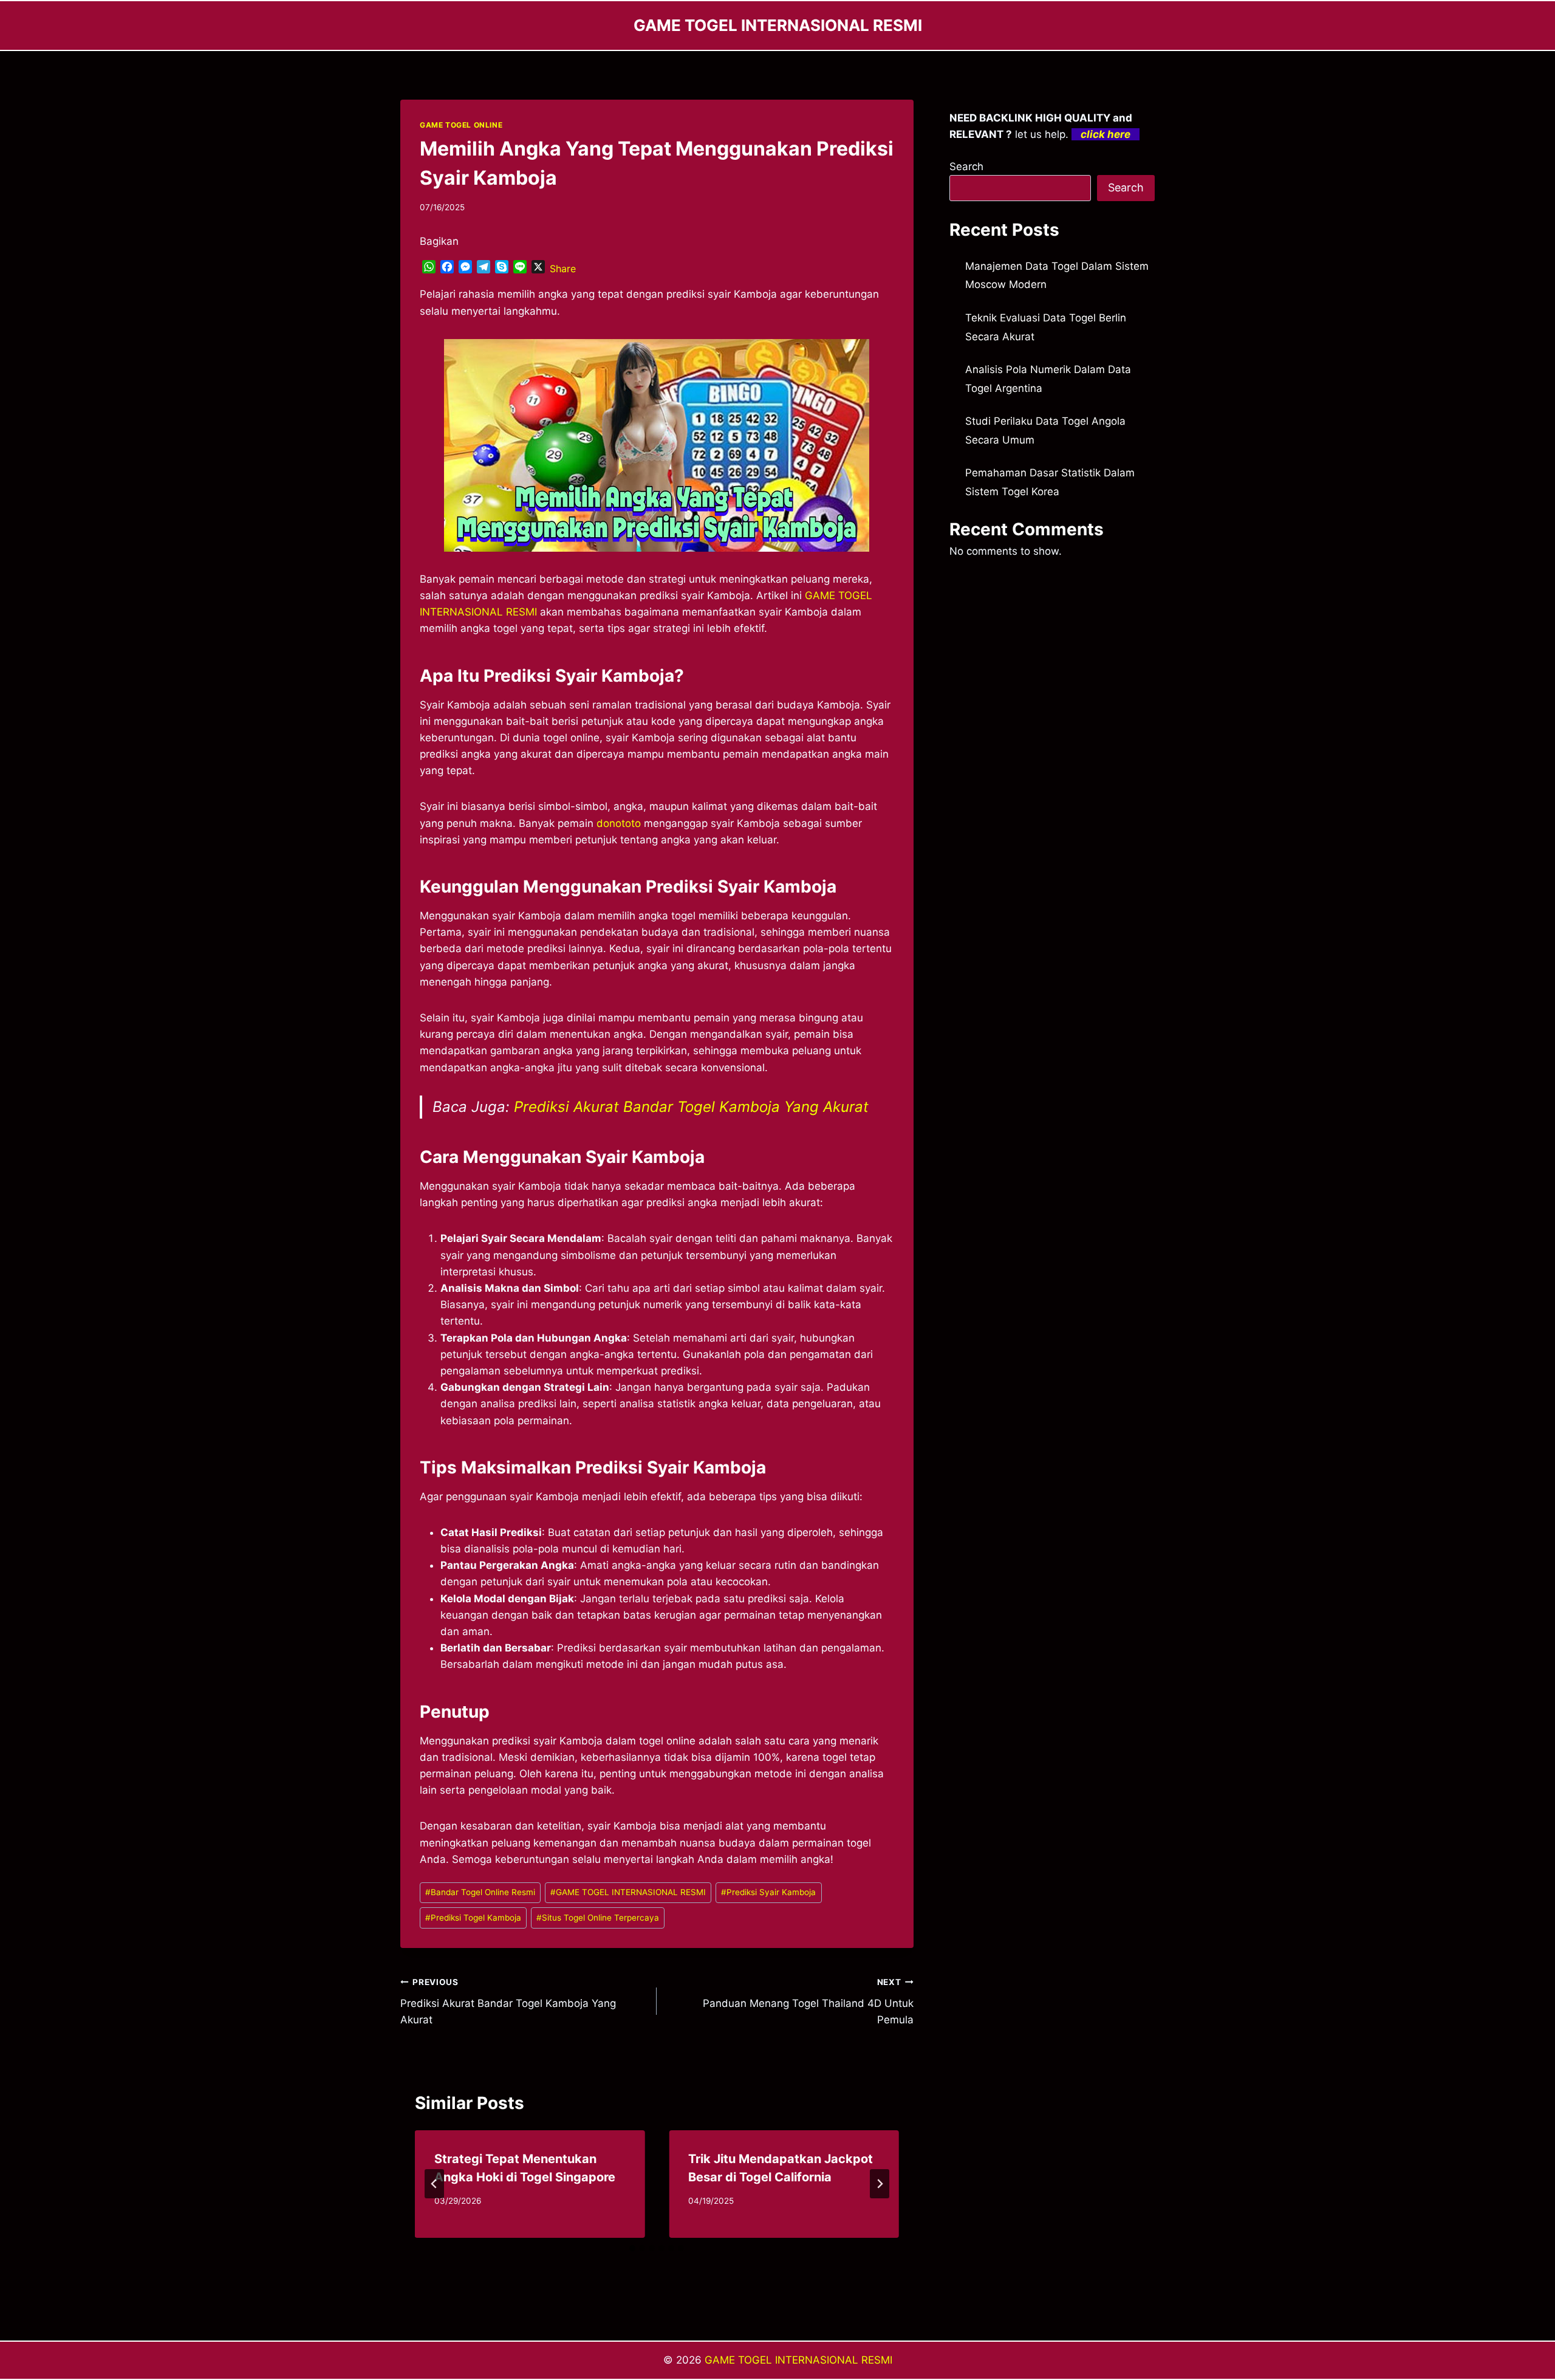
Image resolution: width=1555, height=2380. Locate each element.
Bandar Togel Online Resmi (480, 1892)
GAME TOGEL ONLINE (461, 125)
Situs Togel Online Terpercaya (598, 1918)
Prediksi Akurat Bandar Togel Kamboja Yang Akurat (691, 1107)
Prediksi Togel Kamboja (473, 1918)
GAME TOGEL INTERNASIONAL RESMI (628, 1892)
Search (966, 166)
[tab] (632, 2248)
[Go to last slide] (434, 2184)
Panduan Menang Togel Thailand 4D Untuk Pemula (808, 2001)
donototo (619, 823)
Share (563, 269)
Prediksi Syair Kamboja (768, 1892)
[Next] (880, 2184)
